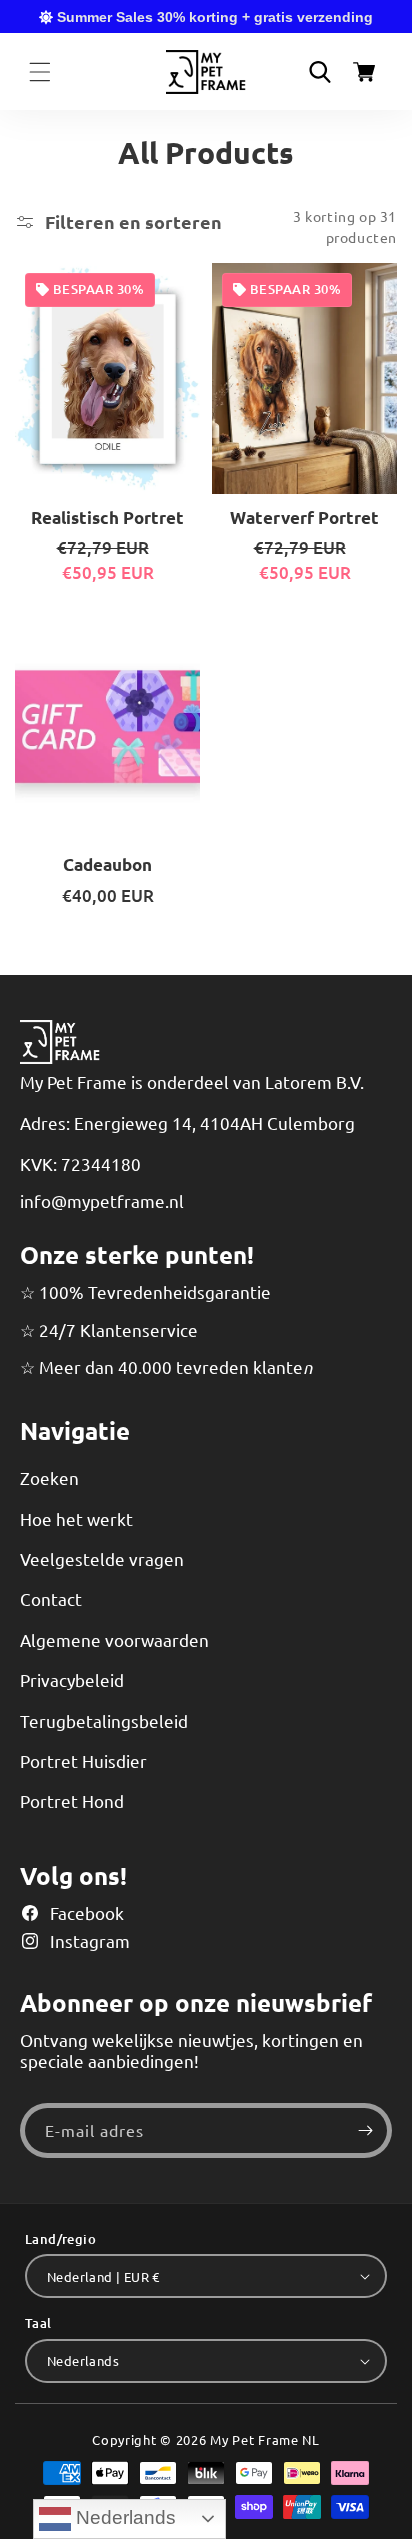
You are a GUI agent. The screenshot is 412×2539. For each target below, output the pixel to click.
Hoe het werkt (76, 1518)
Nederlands (123, 2517)
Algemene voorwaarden (114, 1639)
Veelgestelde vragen (102, 1558)
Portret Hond (72, 1800)
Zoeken (49, 1477)
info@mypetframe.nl (102, 1200)
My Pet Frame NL (265, 2439)
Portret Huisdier (83, 1760)
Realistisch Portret (107, 518)
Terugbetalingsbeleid (104, 1720)
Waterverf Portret (304, 518)
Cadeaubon (107, 865)
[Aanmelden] (365, 2130)
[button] (40, 72)
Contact (51, 1598)
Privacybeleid (72, 1679)
